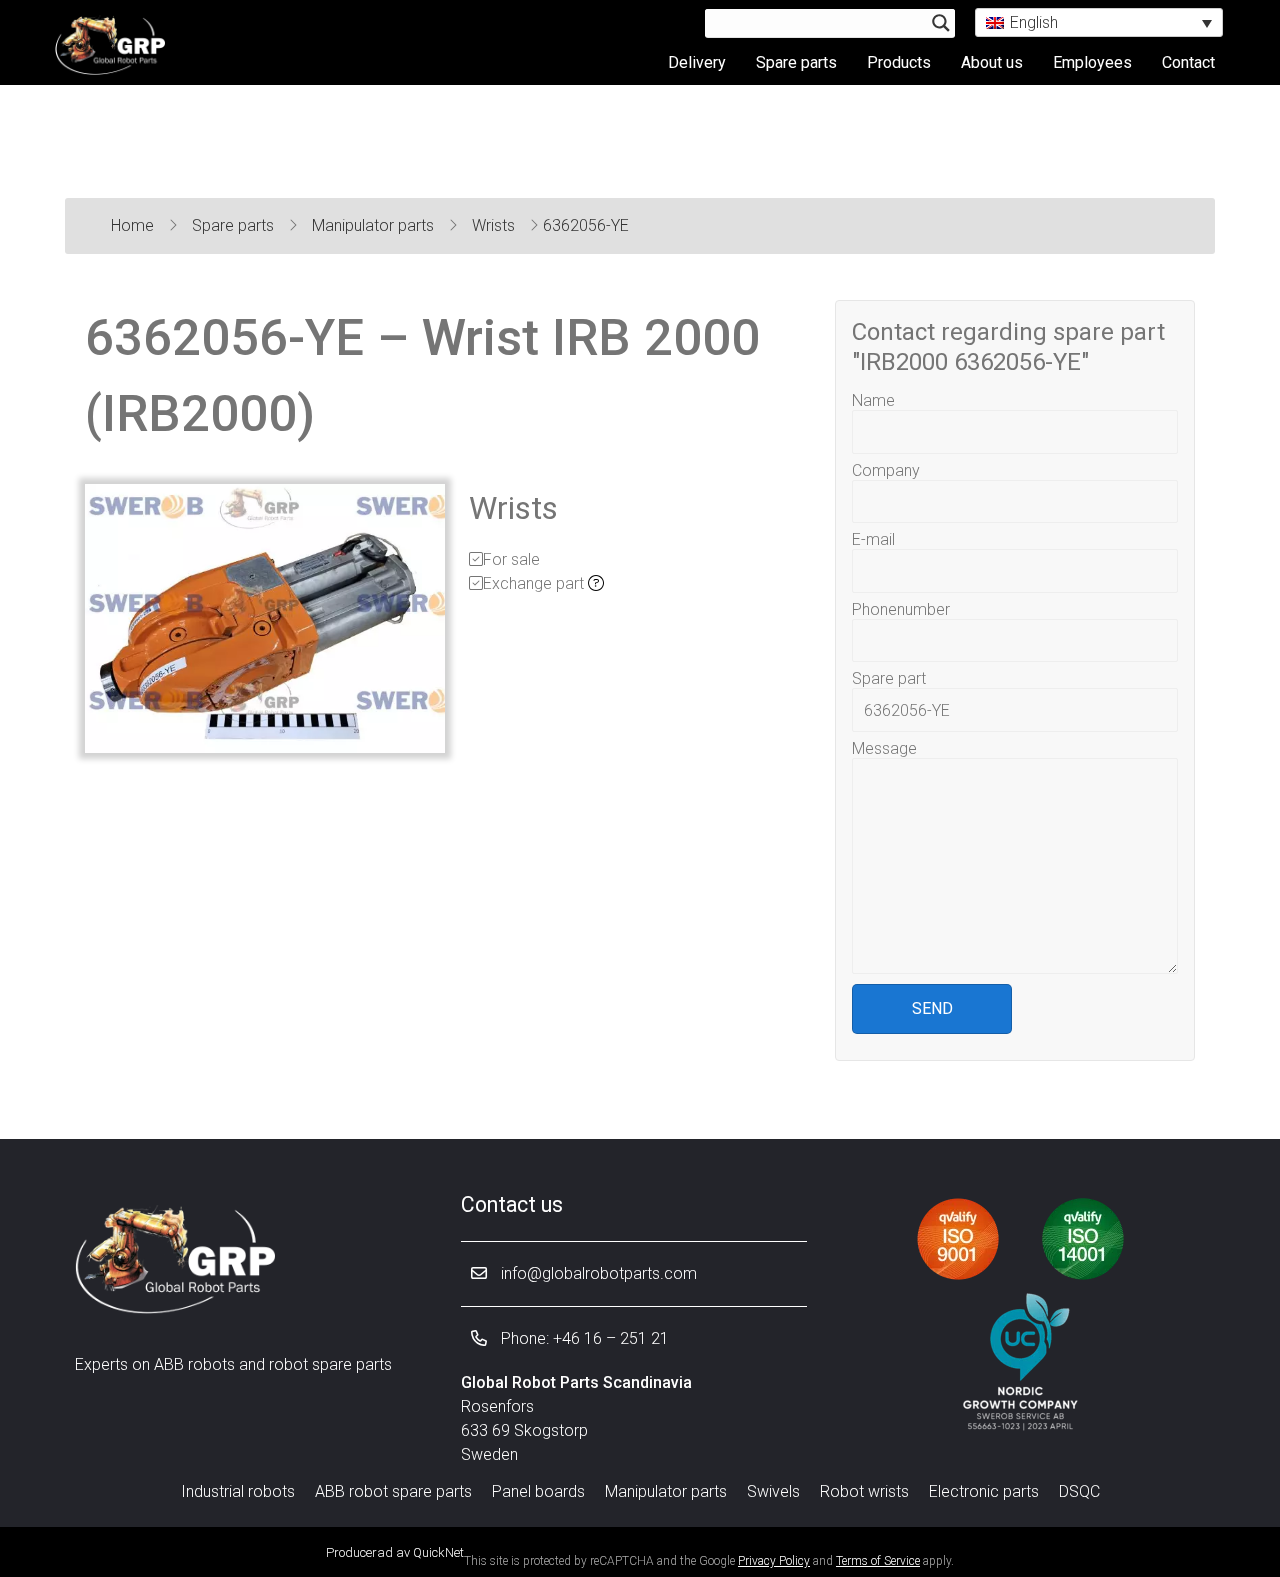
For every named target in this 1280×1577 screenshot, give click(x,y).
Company (886, 470)
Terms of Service (878, 1561)
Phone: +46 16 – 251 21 (583, 1338)
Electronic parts (984, 1491)
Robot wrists (864, 1491)
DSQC (1079, 1491)
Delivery (697, 62)
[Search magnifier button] (941, 23)
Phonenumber (901, 609)
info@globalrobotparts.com (597, 1273)
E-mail (873, 539)
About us (992, 62)
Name (873, 400)
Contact (1188, 62)
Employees (1092, 62)
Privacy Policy (774, 1561)
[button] (1099, 22)
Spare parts (796, 62)
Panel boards (538, 1491)
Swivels (773, 1491)
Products (899, 62)
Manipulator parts (375, 225)
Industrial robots (238, 1491)
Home (134, 225)
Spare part (889, 678)
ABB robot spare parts (393, 1491)
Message (884, 748)
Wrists (495, 225)
